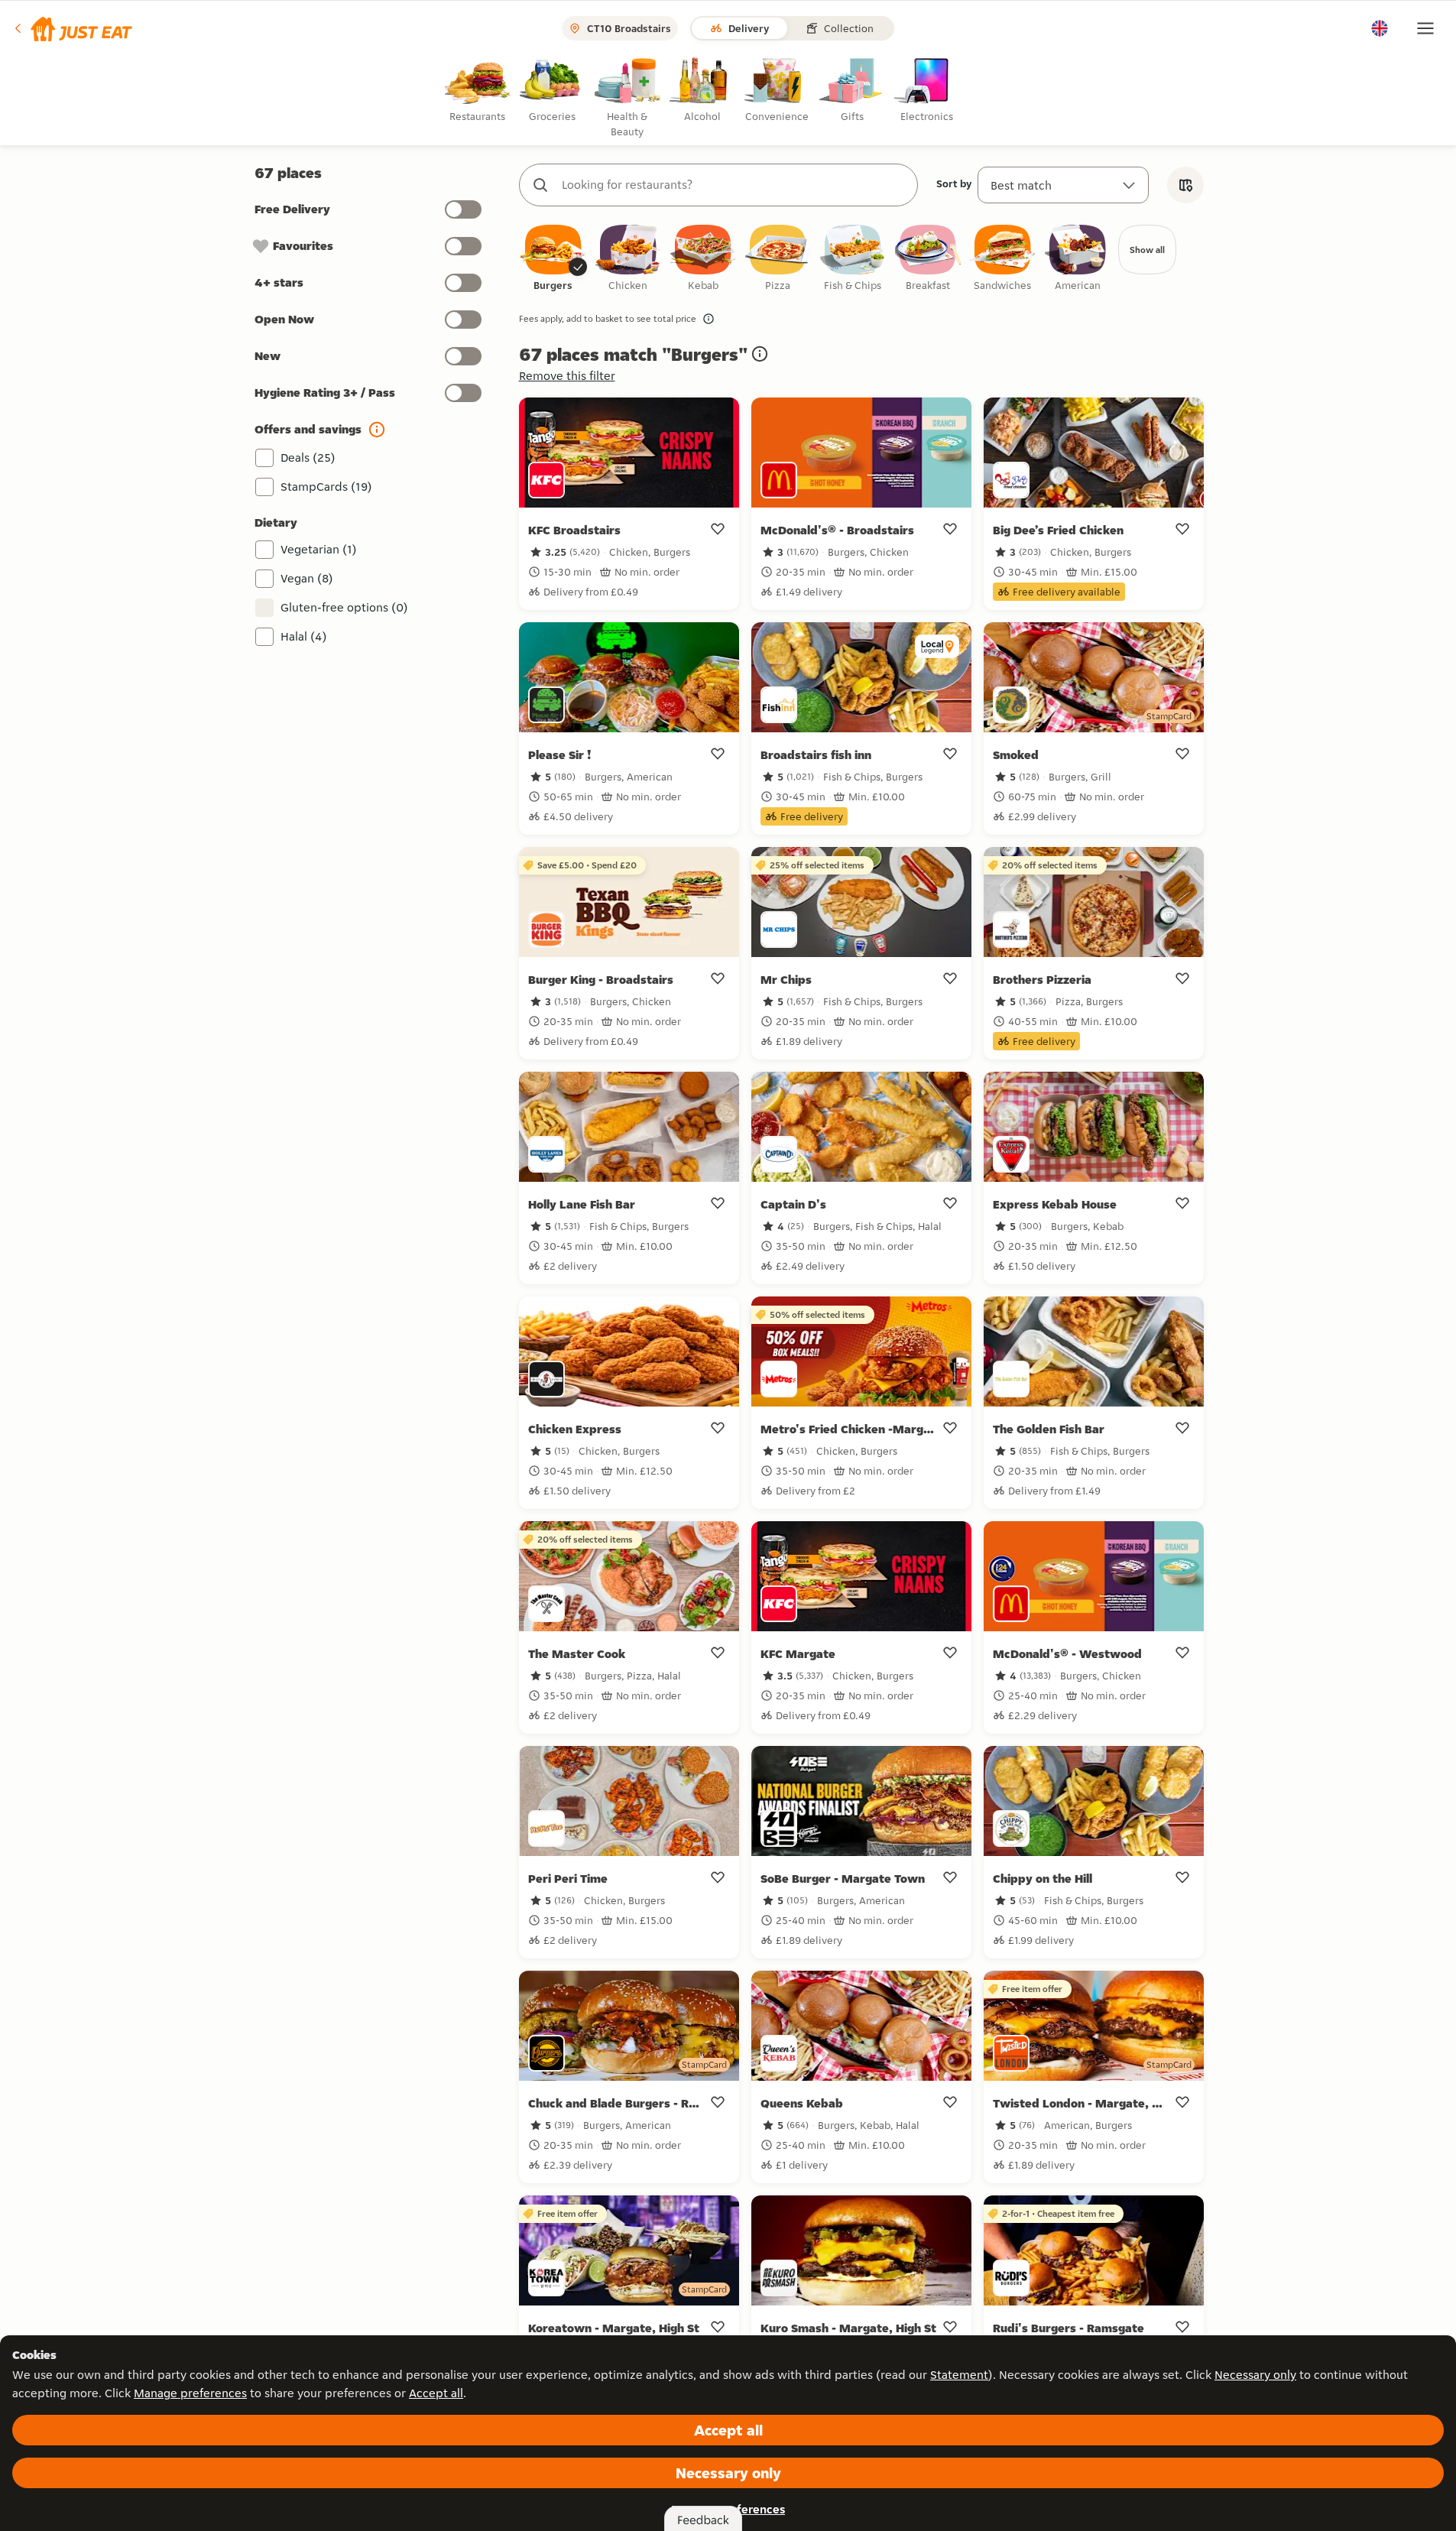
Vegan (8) (307, 578)
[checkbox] (553, 259)
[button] (72, 28)
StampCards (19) (326, 487)
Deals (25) (308, 458)
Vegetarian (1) (319, 549)
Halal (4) (304, 636)
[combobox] (734, 185)
